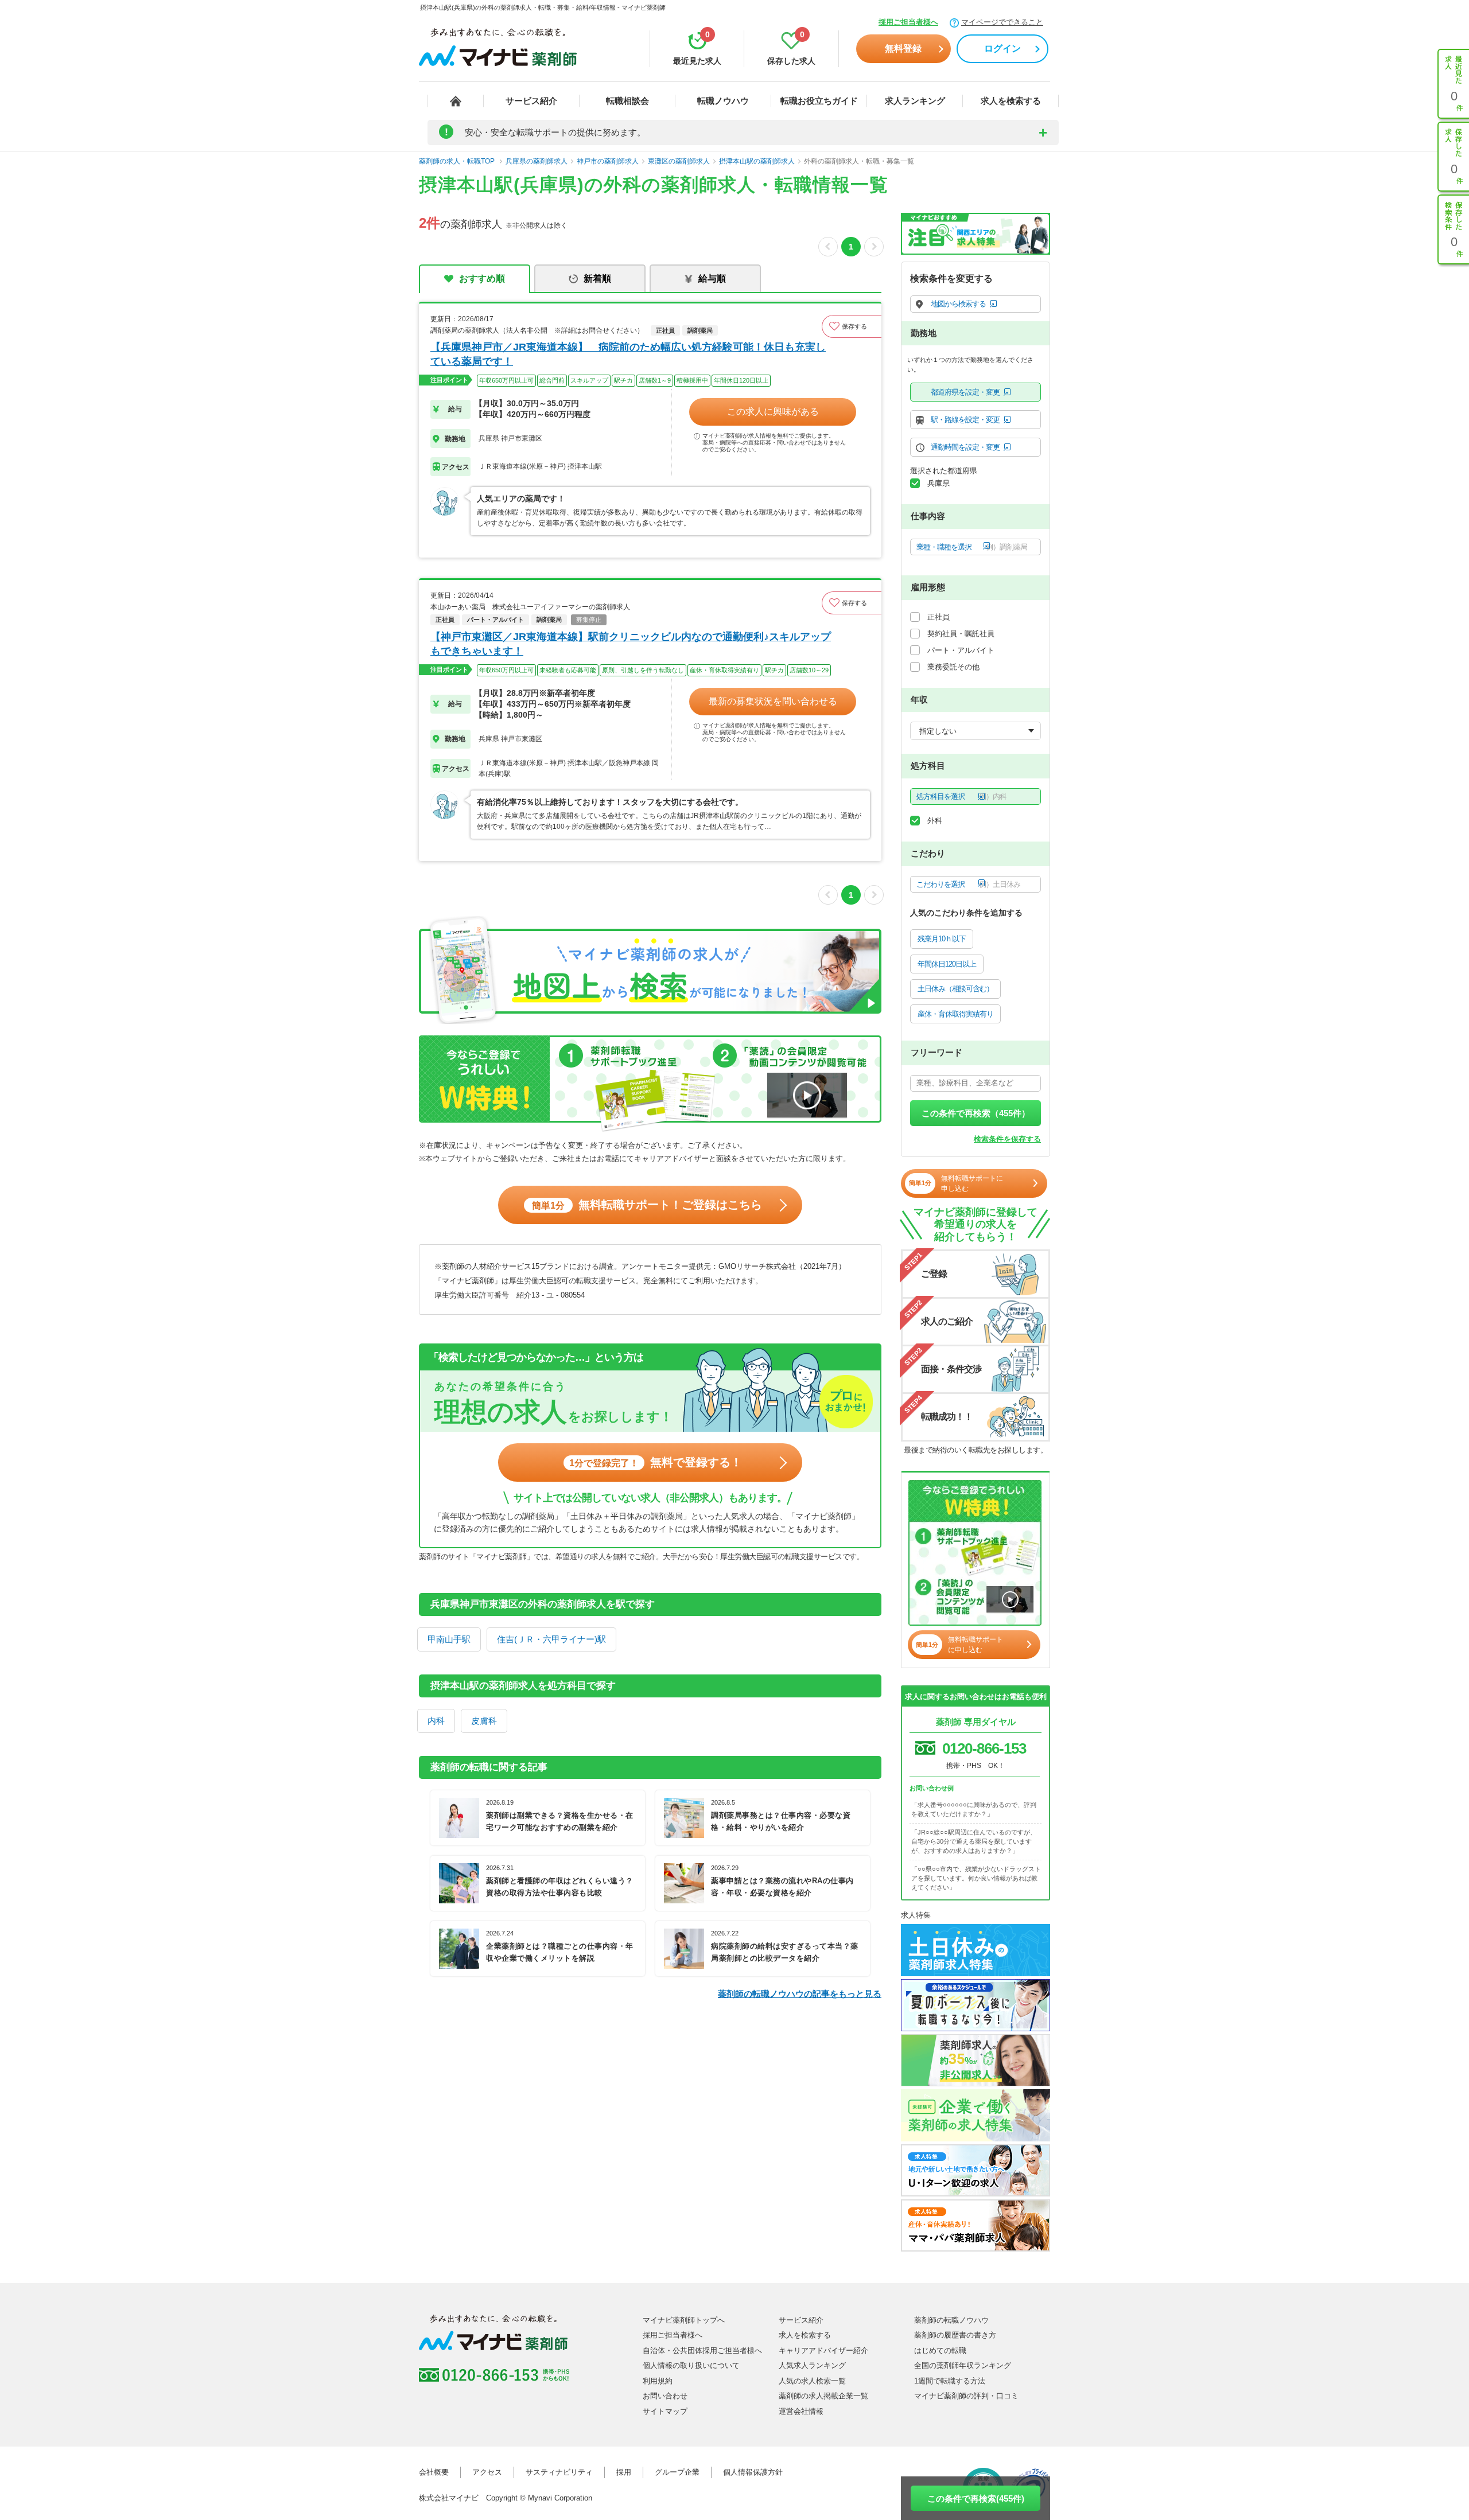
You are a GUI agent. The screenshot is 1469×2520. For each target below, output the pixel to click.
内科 (436, 1721)
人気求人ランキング (812, 2365)
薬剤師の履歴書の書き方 (955, 2335)
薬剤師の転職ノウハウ (951, 2320)
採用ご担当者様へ (908, 22)
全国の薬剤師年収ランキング (963, 2365)
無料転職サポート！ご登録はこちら (647, 1205)
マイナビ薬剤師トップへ (684, 2320)
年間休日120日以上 (947, 964)
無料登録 (903, 48)
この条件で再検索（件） (976, 1113)
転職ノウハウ (723, 101)
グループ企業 (677, 2472)
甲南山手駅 (449, 1639)
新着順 (597, 279)
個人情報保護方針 (753, 2472)
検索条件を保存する (1007, 1139)
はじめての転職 (940, 2350)
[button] (852, 326)
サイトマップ (665, 2411)
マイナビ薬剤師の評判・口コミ (966, 2396)
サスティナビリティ (559, 2472)
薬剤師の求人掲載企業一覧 (823, 2396)
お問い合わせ (665, 2396)
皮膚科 (484, 1721)
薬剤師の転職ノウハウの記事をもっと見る (800, 1994)
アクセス (487, 2472)
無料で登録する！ (656, 1462)
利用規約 (658, 2381)
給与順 (712, 279)
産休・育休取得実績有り (955, 1014)
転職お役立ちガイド (819, 101)
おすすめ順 (482, 279)
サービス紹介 (531, 101)
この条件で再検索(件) (976, 2498)
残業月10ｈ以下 (942, 939)
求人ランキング (915, 101)
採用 (624, 2472)
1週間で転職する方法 (950, 2381)
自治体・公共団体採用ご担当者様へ (702, 2350)
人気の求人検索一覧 (812, 2381)
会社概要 (434, 2472)
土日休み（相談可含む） (955, 989)
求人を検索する (1011, 101)
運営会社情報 (801, 2411)
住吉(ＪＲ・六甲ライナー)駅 (551, 1639)
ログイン (1002, 48)
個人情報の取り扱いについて (691, 2365)
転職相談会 (627, 101)
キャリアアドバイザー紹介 (823, 2350)
